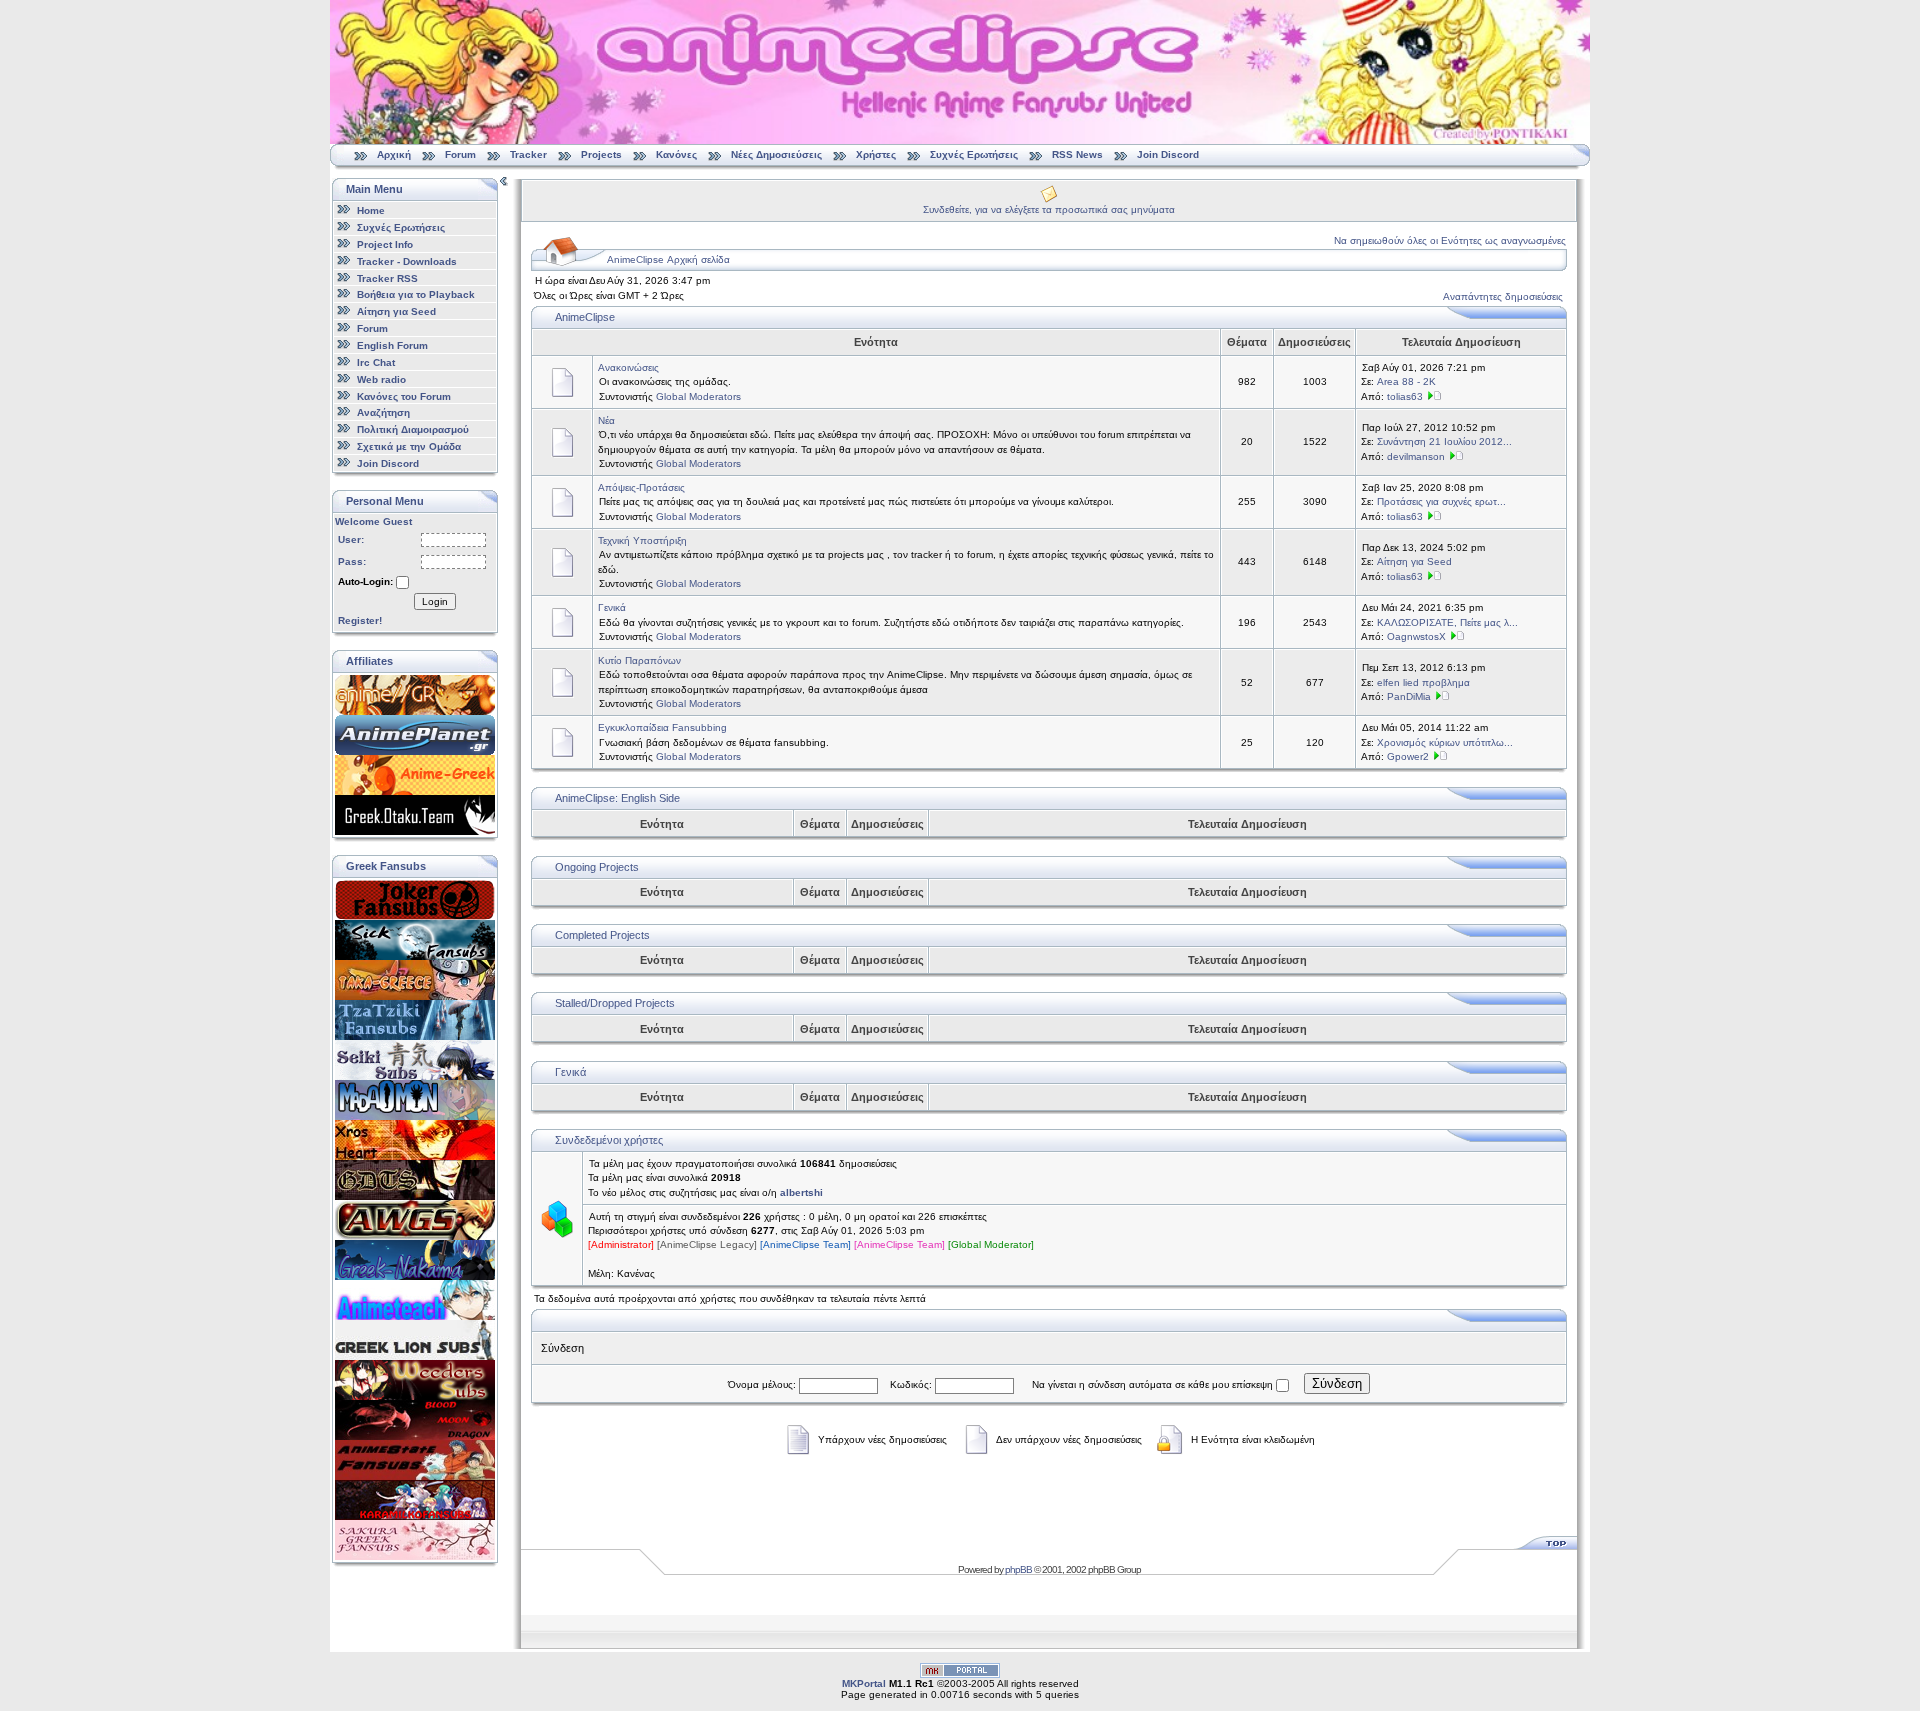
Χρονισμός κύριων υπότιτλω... (1445, 742)
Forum (460, 154)
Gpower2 (1408, 756)
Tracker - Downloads (407, 261)
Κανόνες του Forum (404, 395)
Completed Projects (602, 935)
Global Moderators (698, 396)
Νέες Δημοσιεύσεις (776, 154)
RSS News (1077, 154)
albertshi (801, 1192)
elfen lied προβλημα (1423, 682)
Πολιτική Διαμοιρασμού (413, 429)
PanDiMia (1409, 696)
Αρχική (394, 154)
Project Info (385, 244)
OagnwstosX (1416, 636)
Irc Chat (376, 362)
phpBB (1018, 1569)
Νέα (606, 420)
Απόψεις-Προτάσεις (641, 487)
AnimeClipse (585, 317)
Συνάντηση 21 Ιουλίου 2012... (1444, 441)
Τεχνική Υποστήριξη (642, 540)
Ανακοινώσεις (628, 367)
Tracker (528, 154)
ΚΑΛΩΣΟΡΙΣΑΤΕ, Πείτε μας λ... (1447, 622)
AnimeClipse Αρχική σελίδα (668, 259)
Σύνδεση (1337, 1383)
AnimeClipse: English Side (617, 798)
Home (371, 210)
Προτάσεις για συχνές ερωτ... (1441, 501)
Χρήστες (876, 154)
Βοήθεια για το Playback (416, 294)
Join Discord (1168, 154)
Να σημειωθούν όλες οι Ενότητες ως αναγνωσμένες (1450, 240)
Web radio (381, 379)
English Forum (392, 345)
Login (435, 601)
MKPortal (864, 1683)
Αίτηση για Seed (396, 311)
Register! (360, 620)
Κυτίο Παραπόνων (639, 660)
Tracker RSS (387, 277)
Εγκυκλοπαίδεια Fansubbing (662, 727)
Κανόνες (676, 154)
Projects (601, 154)
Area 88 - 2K (1406, 381)
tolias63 (1405, 396)
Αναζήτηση (383, 412)
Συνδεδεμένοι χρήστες (609, 1140)
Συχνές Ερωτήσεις (975, 154)
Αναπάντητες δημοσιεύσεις (1503, 296)
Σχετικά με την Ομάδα (409, 446)
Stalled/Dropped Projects (615, 1003)
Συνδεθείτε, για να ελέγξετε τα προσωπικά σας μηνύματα (1049, 209)
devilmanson (1416, 456)
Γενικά (612, 607)
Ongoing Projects (597, 867)
